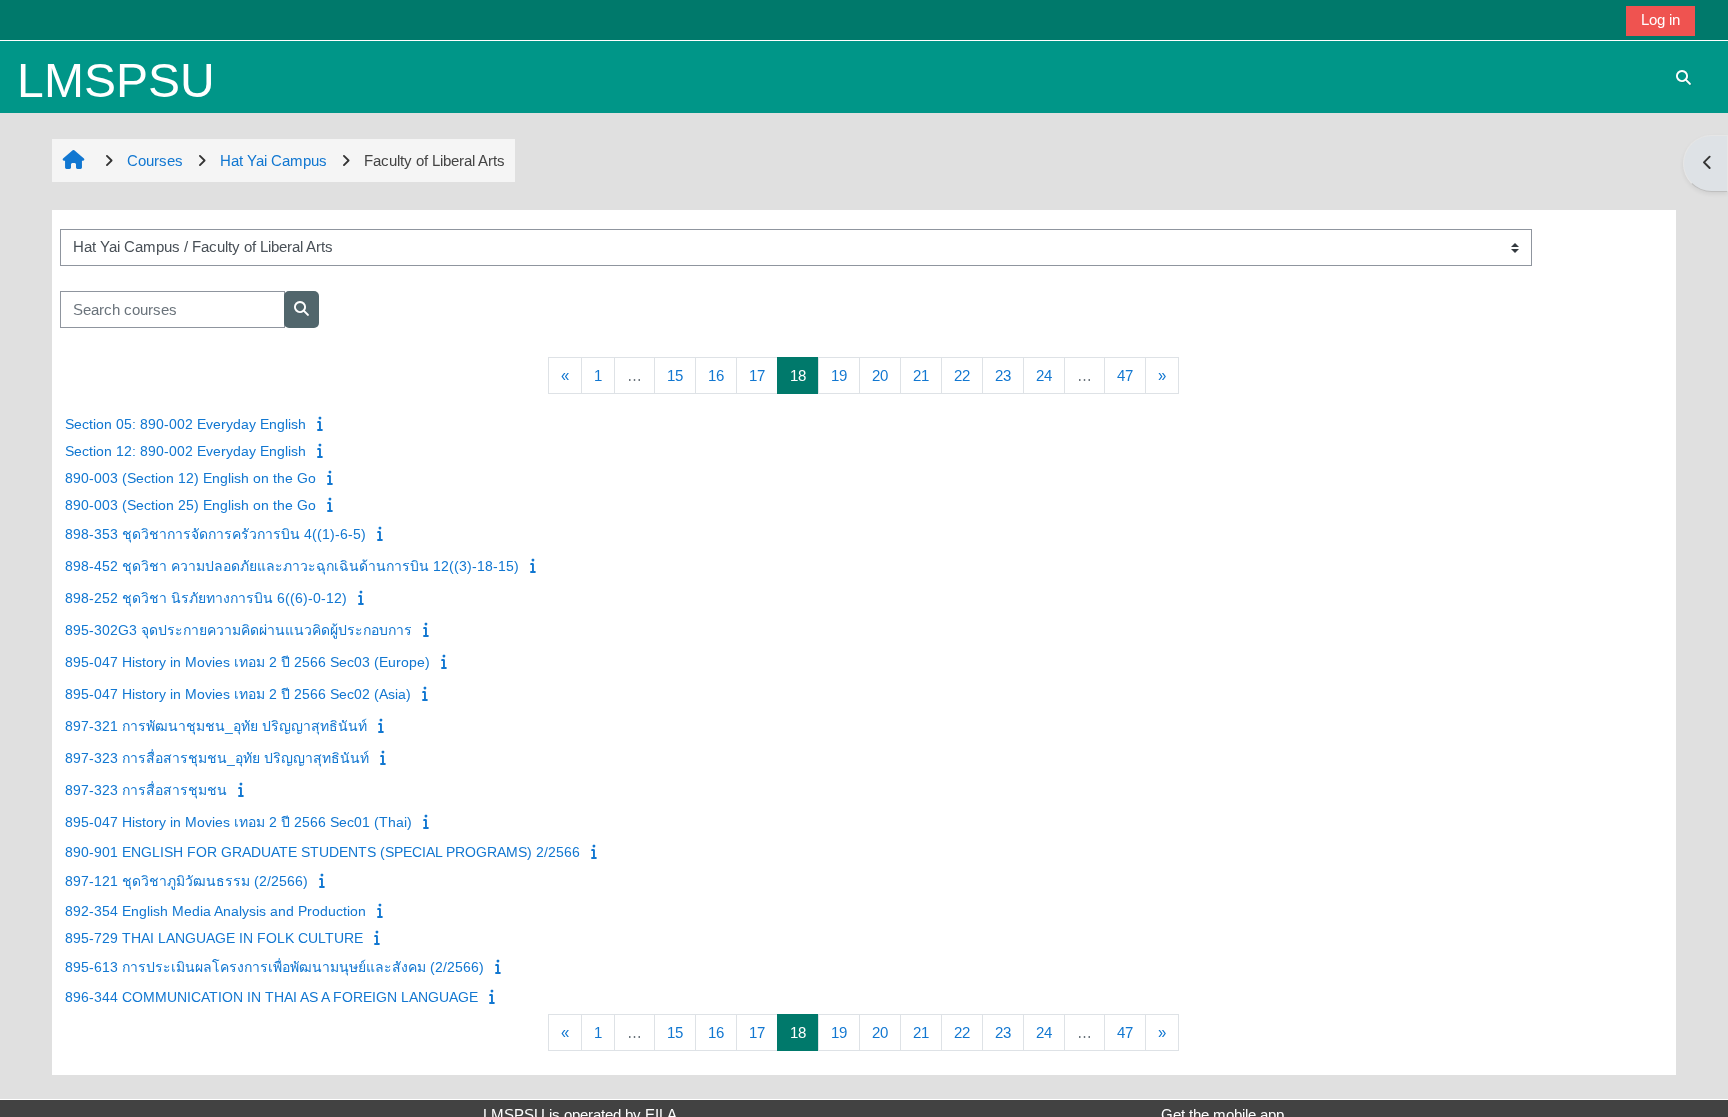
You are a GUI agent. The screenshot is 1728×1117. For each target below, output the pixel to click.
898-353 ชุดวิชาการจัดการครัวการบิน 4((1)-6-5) (215, 534)
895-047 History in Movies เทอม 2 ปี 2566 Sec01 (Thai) (238, 822)
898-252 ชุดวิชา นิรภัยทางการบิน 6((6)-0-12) (206, 598)
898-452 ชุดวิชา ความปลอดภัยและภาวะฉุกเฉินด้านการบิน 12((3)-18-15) (292, 566)
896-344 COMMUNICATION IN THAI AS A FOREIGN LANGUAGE (271, 997)
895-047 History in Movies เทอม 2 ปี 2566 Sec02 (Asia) (238, 694)
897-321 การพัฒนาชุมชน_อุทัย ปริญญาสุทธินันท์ (216, 726)
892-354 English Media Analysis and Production (215, 911)
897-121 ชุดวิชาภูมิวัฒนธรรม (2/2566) (186, 881)
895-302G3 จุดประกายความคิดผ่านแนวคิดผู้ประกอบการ (238, 630)
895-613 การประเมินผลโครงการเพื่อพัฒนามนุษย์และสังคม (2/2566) (274, 967)
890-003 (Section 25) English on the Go (190, 505)
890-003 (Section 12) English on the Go (190, 478)
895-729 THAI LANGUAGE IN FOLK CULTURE (214, 938)
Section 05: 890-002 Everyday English (185, 424)
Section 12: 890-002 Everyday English (185, 451)
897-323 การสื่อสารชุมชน (146, 790)
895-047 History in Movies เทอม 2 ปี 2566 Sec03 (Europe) (247, 662)
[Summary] (322, 423)
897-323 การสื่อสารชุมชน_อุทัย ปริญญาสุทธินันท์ (217, 758)
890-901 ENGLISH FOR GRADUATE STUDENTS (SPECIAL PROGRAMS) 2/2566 (322, 852)
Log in (1660, 19)
